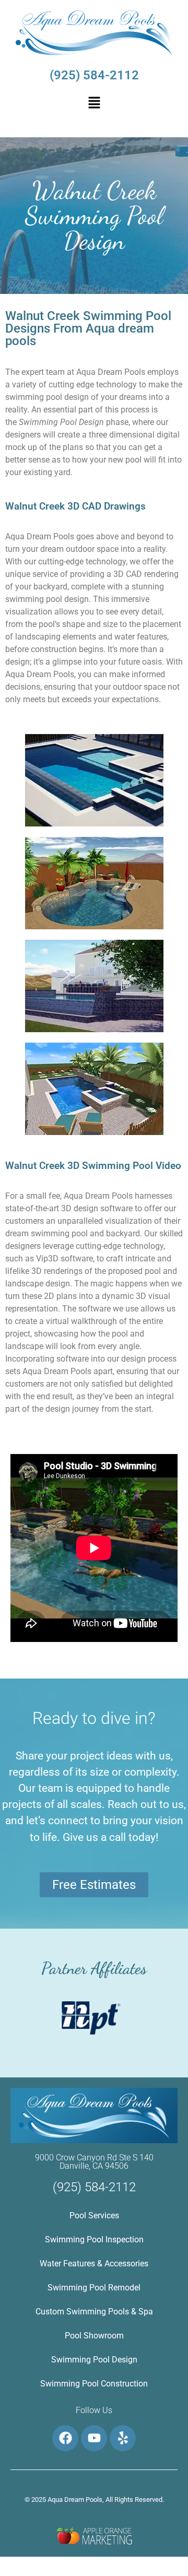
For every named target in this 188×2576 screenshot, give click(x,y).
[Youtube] (94, 2438)
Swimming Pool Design (94, 2360)
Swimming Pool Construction (94, 2384)
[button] (94, 103)
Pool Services (94, 2215)
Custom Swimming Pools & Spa (94, 2312)
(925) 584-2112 (94, 75)
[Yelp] (123, 2438)
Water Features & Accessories (94, 2264)
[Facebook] (65, 2438)
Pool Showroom (94, 2336)
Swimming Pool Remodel (94, 2288)
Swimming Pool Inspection (94, 2240)
